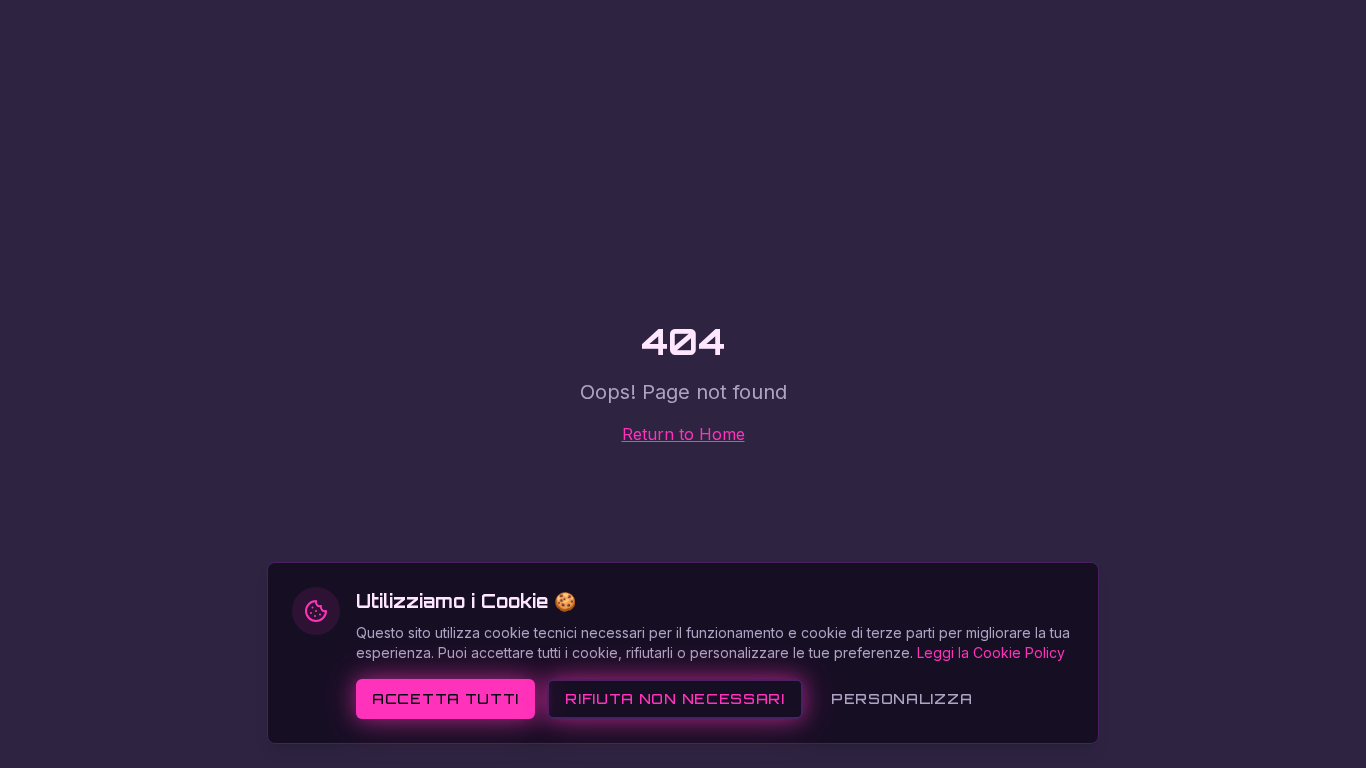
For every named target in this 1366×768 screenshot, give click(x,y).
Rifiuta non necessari (675, 698)
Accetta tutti (445, 698)
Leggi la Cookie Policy (991, 652)
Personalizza (901, 698)
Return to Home (683, 434)
